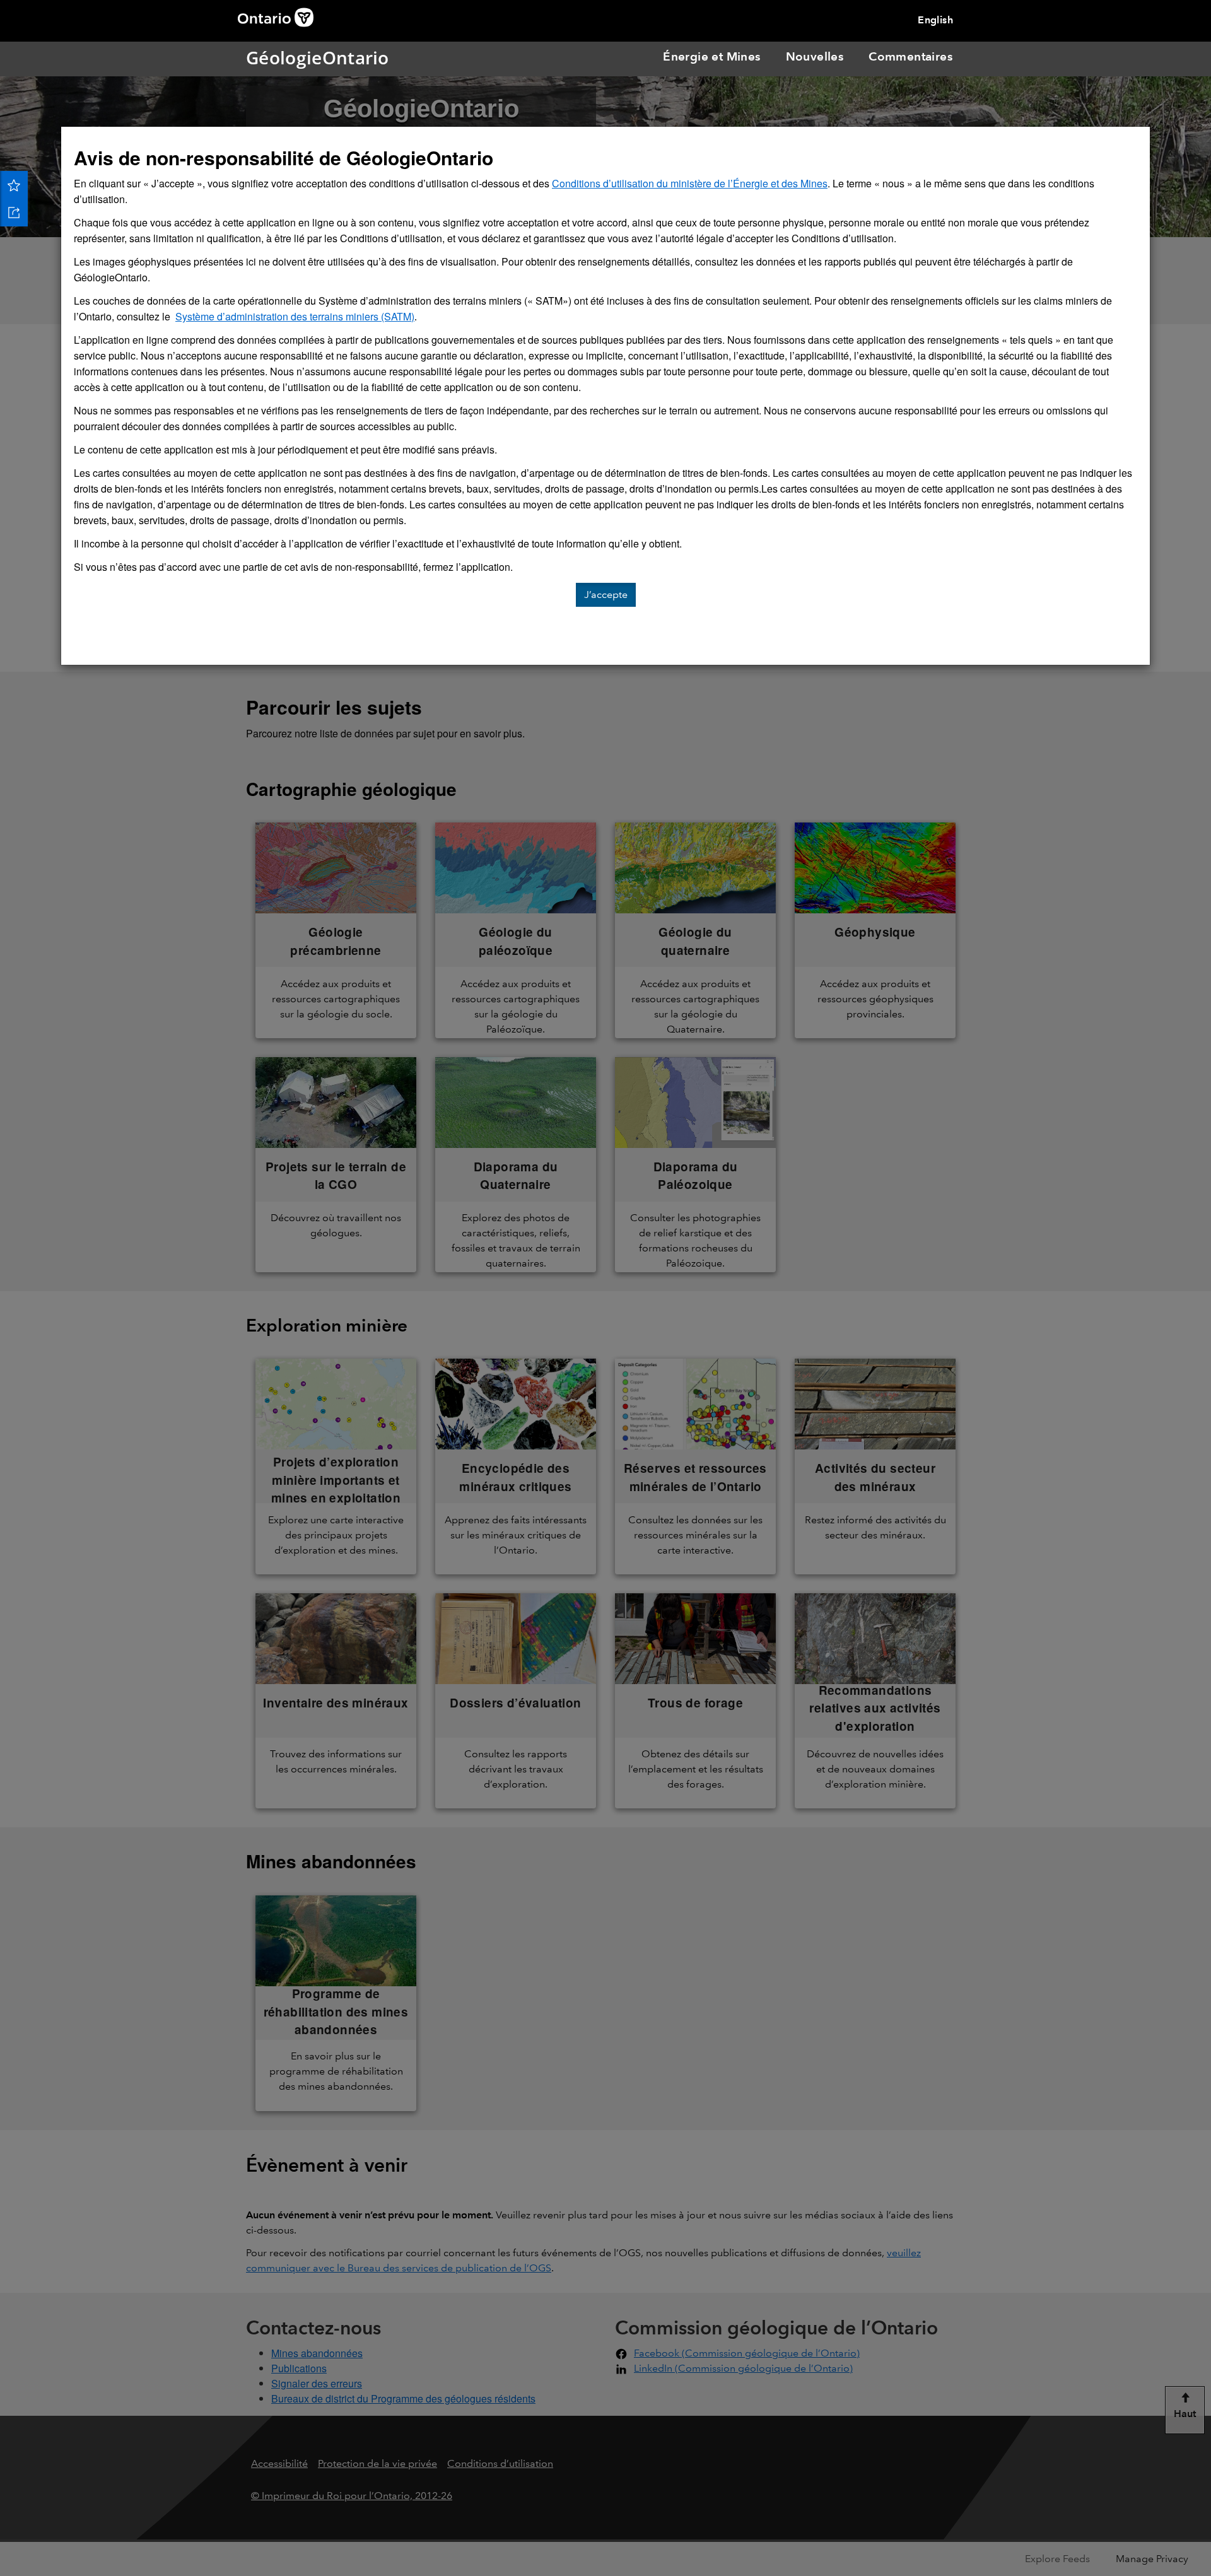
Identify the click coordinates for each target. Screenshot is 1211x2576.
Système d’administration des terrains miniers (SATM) (295, 316)
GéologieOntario (264, 57)
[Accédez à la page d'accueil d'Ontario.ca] (280, 16)
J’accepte (606, 594)
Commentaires (910, 56)
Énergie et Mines (711, 56)
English (935, 20)
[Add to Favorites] (14, 185)
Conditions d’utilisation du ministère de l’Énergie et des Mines (690, 183)
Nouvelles (815, 56)
